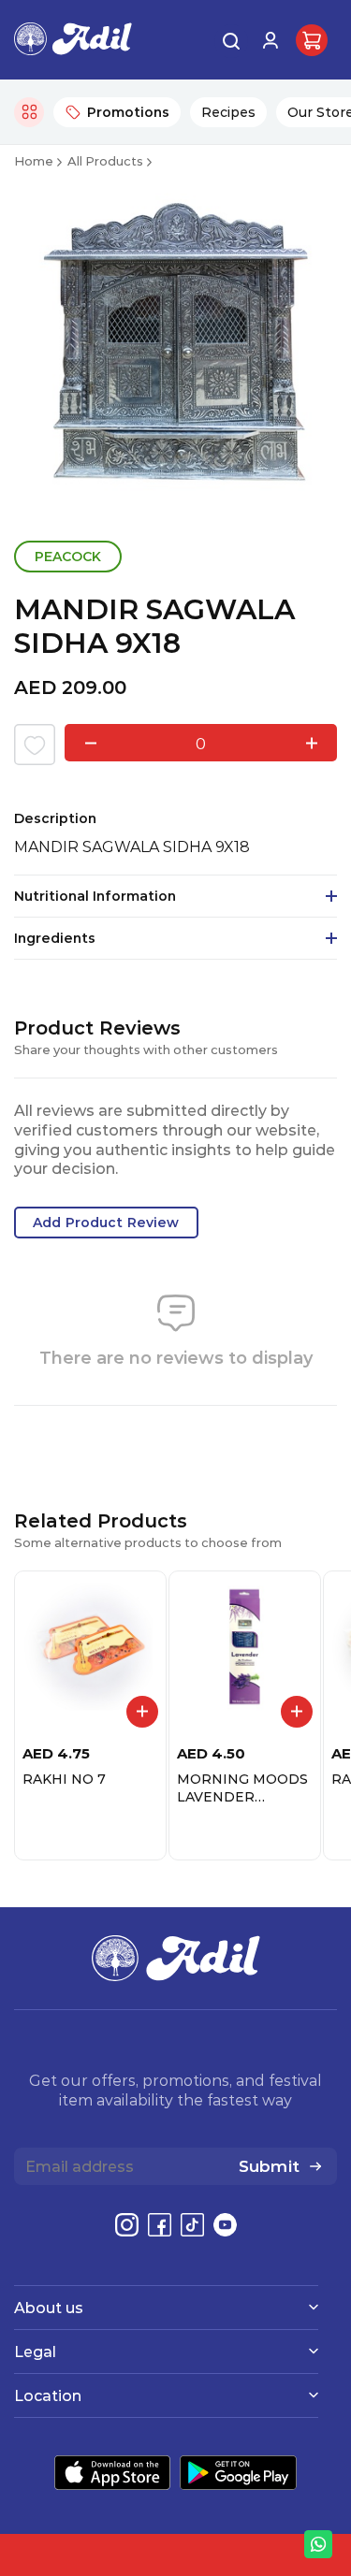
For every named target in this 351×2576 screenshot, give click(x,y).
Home (34, 160)
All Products (105, 160)
